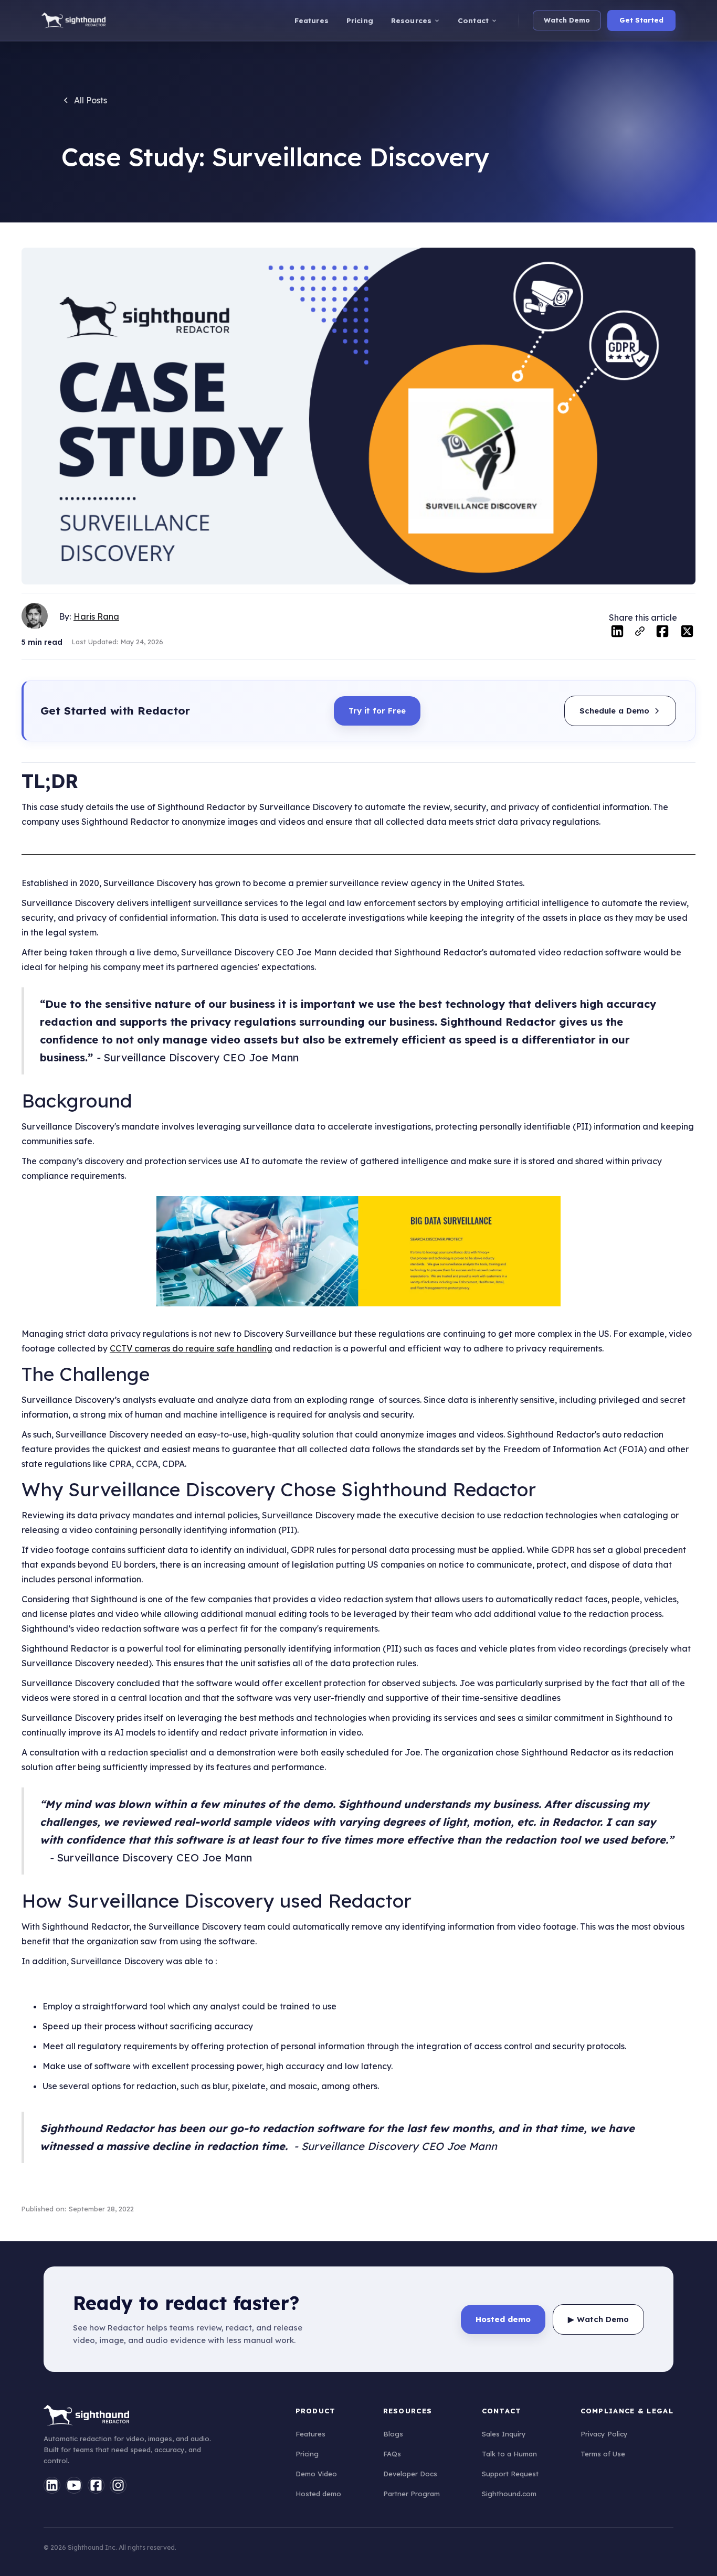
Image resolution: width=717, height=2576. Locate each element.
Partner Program (412, 2494)
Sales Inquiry (504, 2434)
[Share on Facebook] (662, 633)
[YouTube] (74, 2485)
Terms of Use (603, 2454)
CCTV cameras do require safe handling (191, 1348)
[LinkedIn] (52, 2485)
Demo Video (316, 2474)
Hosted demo (318, 2494)
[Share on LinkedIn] (617, 633)
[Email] (640, 634)
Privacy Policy (604, 2434)
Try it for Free (377, 711)
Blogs (393, 2434)
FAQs (392, 2454)
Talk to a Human (509, 2454)
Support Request (510, 2474)
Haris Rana (96, 616)
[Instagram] (118, 2485)
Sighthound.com (509, 2494)
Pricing (307, 2454)
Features (310, 2434)
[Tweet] (687, 633)
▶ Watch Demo (598, 2319)
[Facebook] (96, 2485)
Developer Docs (410, 2474)
